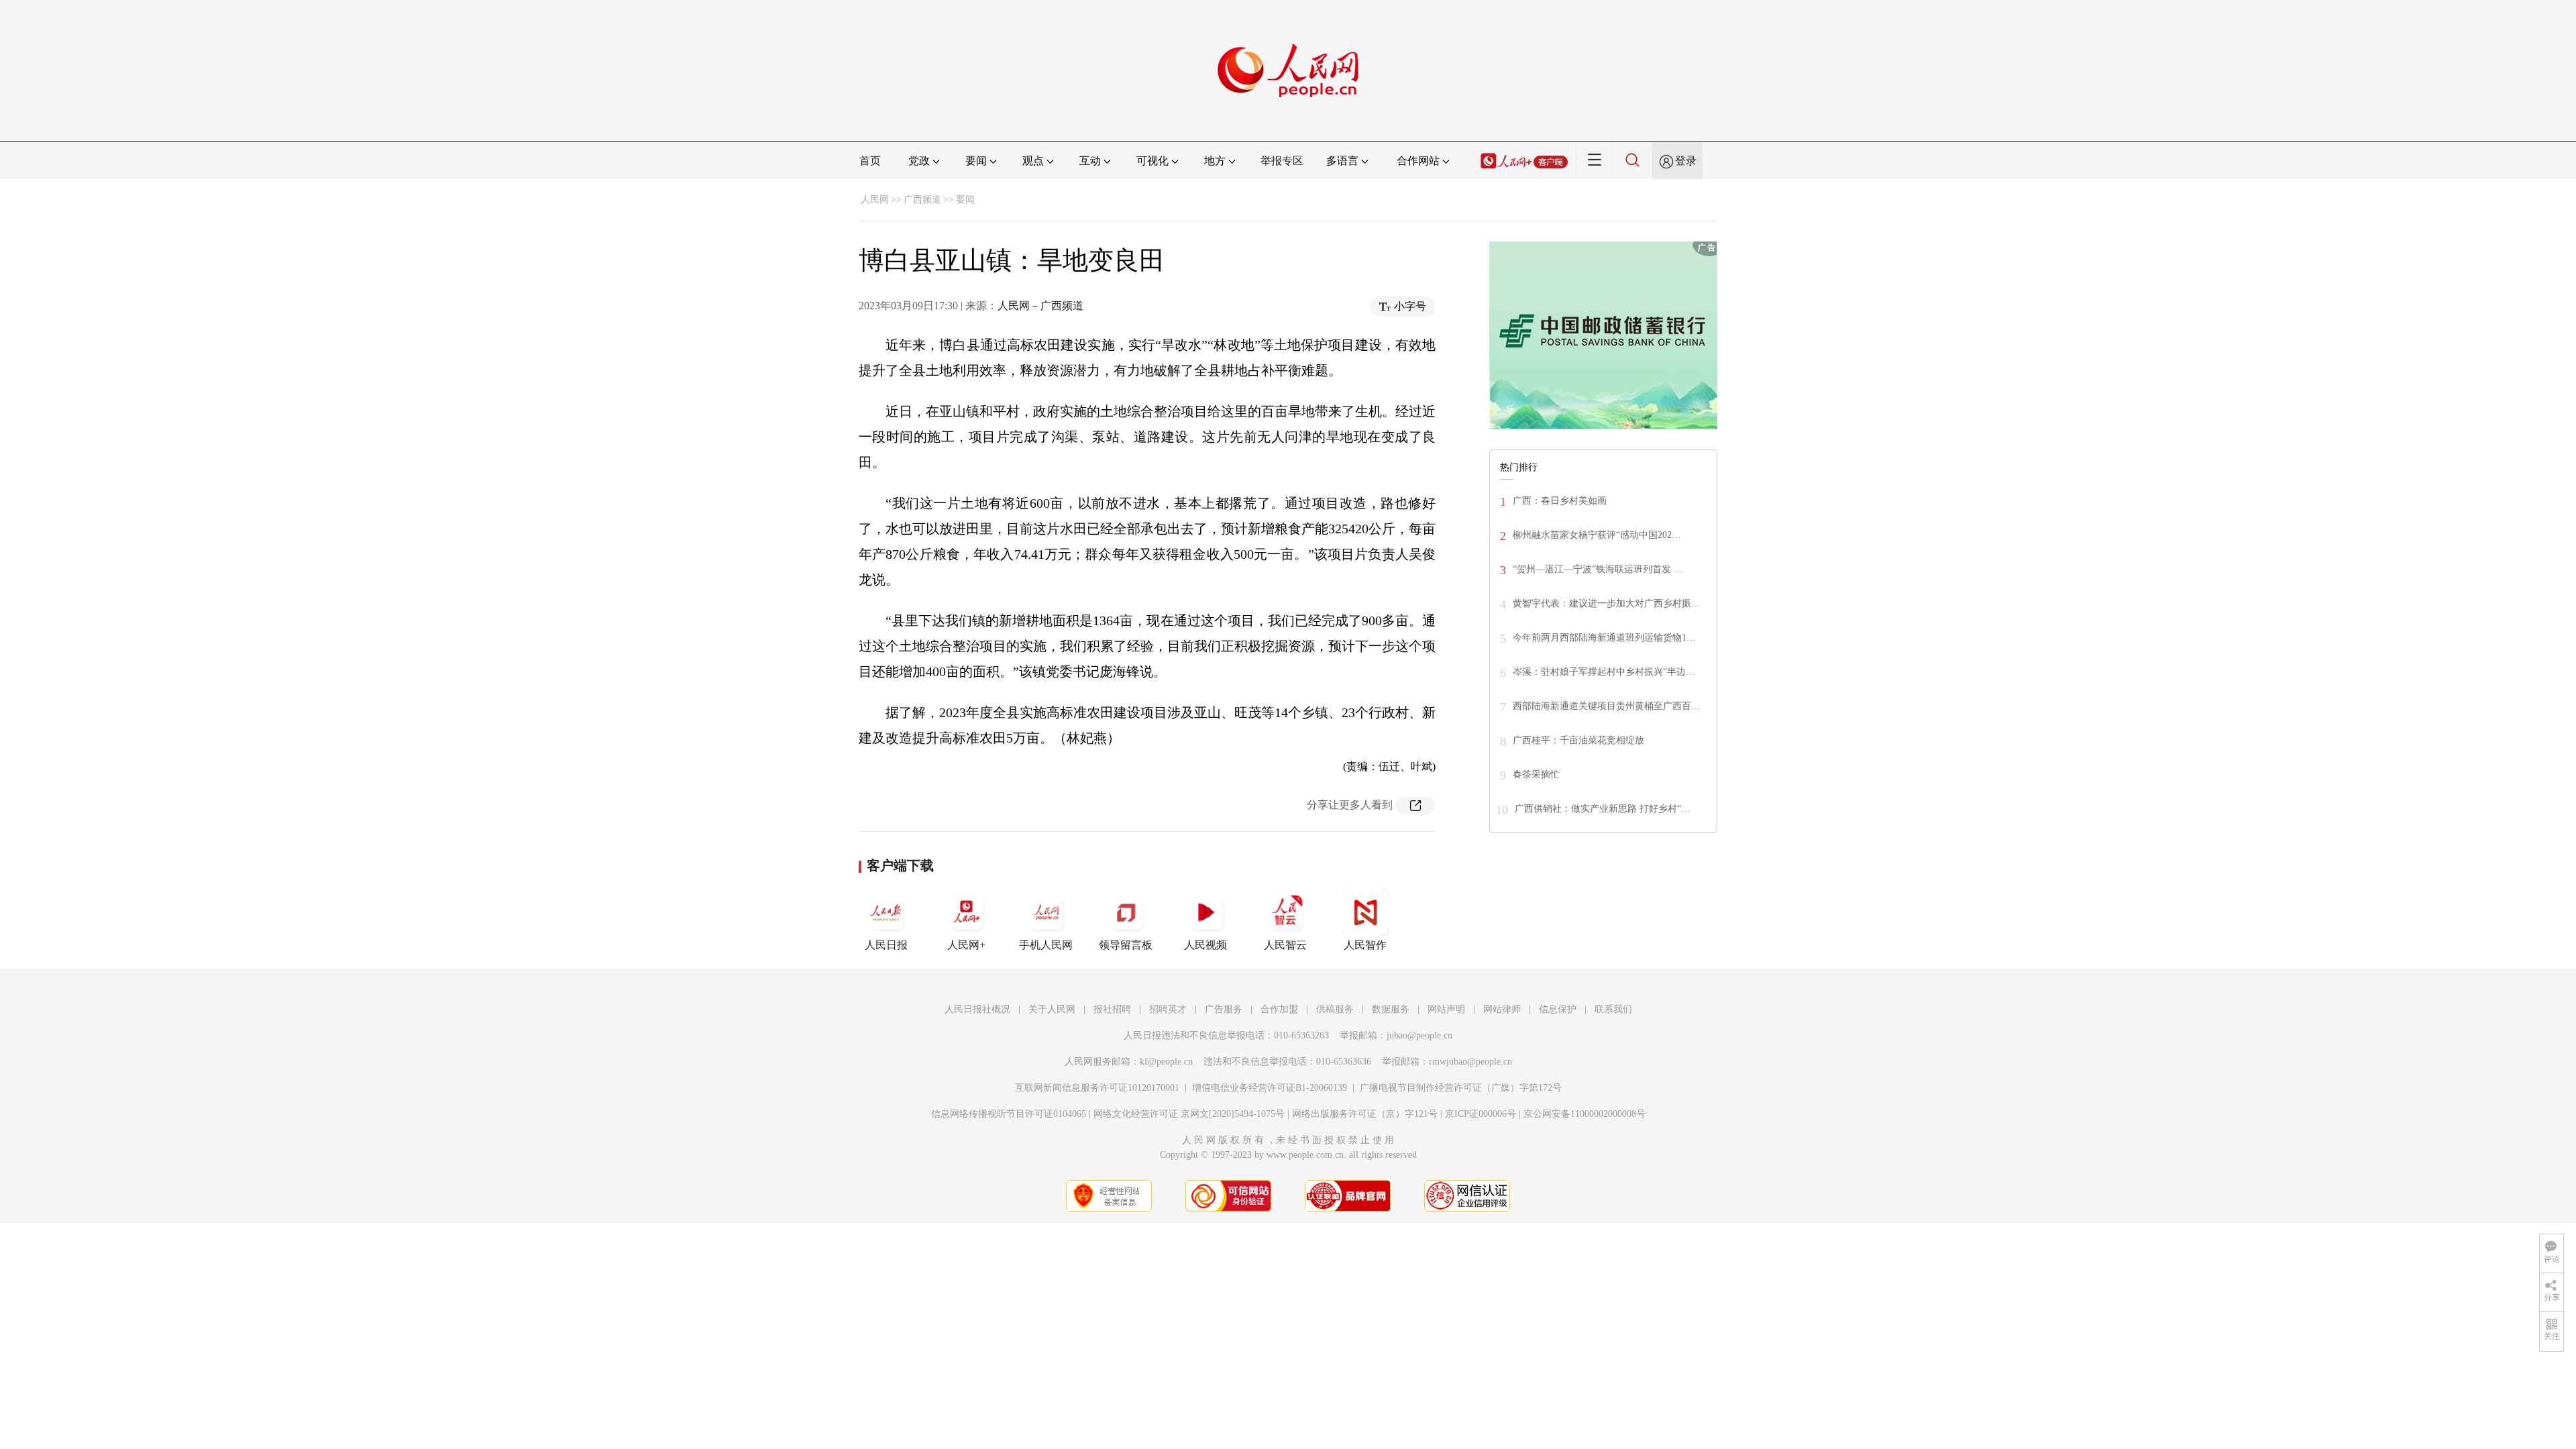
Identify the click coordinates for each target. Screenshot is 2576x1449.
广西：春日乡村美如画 (1560, 501)
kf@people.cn (1166, 1062)
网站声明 (1446, 1009)
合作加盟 (1279, 1009)
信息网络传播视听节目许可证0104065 (1009, 1114)
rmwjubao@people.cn (1470, 1062)
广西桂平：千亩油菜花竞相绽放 (1578, 740)
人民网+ (966, 945)
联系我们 (1613, 1009)
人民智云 (1285, 945)
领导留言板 (1126, 945)
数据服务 (1391, 1009)
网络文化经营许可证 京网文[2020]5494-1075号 (1189, 1114)
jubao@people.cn (1419, 1035)
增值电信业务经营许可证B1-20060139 (1270, 1088)
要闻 (965, 200)
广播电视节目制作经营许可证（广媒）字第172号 (1461, 1088)
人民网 (875, 200)
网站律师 (1502, 1009)
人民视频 (1205, 945)
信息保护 (1558, 1009)
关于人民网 (1052, 1009)
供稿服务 (1335, 1009)
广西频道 (922, 200)
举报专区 (1282, 161)
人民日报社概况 (977, 1009)
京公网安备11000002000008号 (1585, 1114)
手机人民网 (1046, 945)
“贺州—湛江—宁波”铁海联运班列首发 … (1598, 569)
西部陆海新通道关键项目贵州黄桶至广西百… (1607, 706)
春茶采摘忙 (1536, 774)
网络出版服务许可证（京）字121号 (1365, 1114)
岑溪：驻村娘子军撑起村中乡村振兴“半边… (1604, 672)
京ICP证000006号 (1481, 1114)
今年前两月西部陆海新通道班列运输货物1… (1604, 638)
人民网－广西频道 (1040, 306)
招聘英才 (1168, 1009)
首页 (870, 161)
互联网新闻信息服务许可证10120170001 (1097, 1088)
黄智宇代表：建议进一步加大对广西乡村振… (1607, 603)
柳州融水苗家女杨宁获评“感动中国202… (1597, 535)
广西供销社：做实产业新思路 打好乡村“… (1603, 809)
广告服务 (1224, 1009)
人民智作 (1365, 945)
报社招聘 (1112, 1009)
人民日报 (886, 945)
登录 (1686, 161)
